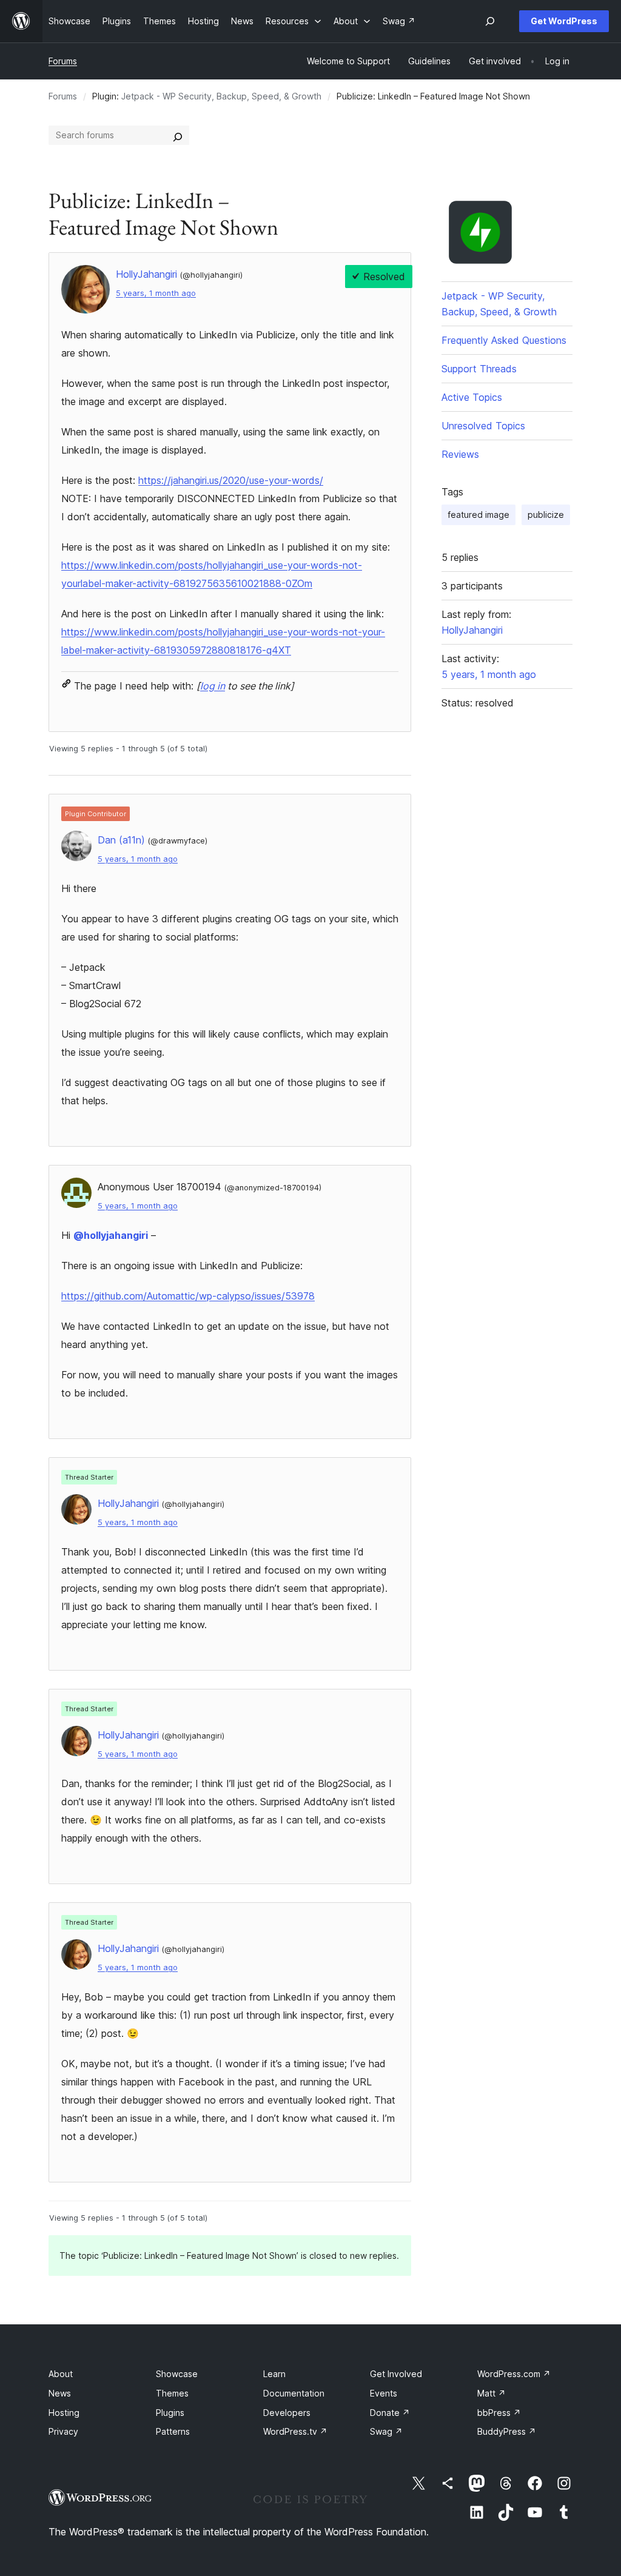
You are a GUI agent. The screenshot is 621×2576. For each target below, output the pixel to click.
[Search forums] (178, 135)
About (61, 2374)
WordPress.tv (295, 2431)
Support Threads (479, 369)
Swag (386, 2431)
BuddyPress (507, 2431)
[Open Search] (490, 21)
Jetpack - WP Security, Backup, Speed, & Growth (221, 96)
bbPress (499, 2413)
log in (213, 686)
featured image (478, 515)
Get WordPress (564, 21)
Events (384, 2393)
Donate (390, 2413)
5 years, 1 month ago (156, 293)
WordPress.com (514, 2374)
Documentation (294, 2393)
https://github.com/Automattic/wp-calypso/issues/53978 (188, 1296)
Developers (287, 2413)
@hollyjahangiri (111, 1235)
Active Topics (472, 397)
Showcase (177, 2374)
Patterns (173, 2431)
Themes (172, 2393)
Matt (492, 2393)
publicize (546, 515)
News (60, 2393)
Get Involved (396, 2374)
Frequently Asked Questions (504, 340)
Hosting (64, 2413)
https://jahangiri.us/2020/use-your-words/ (231, 480)
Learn (274, 2374)
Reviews (460, 454)
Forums (63, 61)
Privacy (63, 2431)
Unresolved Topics (483, 426)
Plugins (170, 2413)
